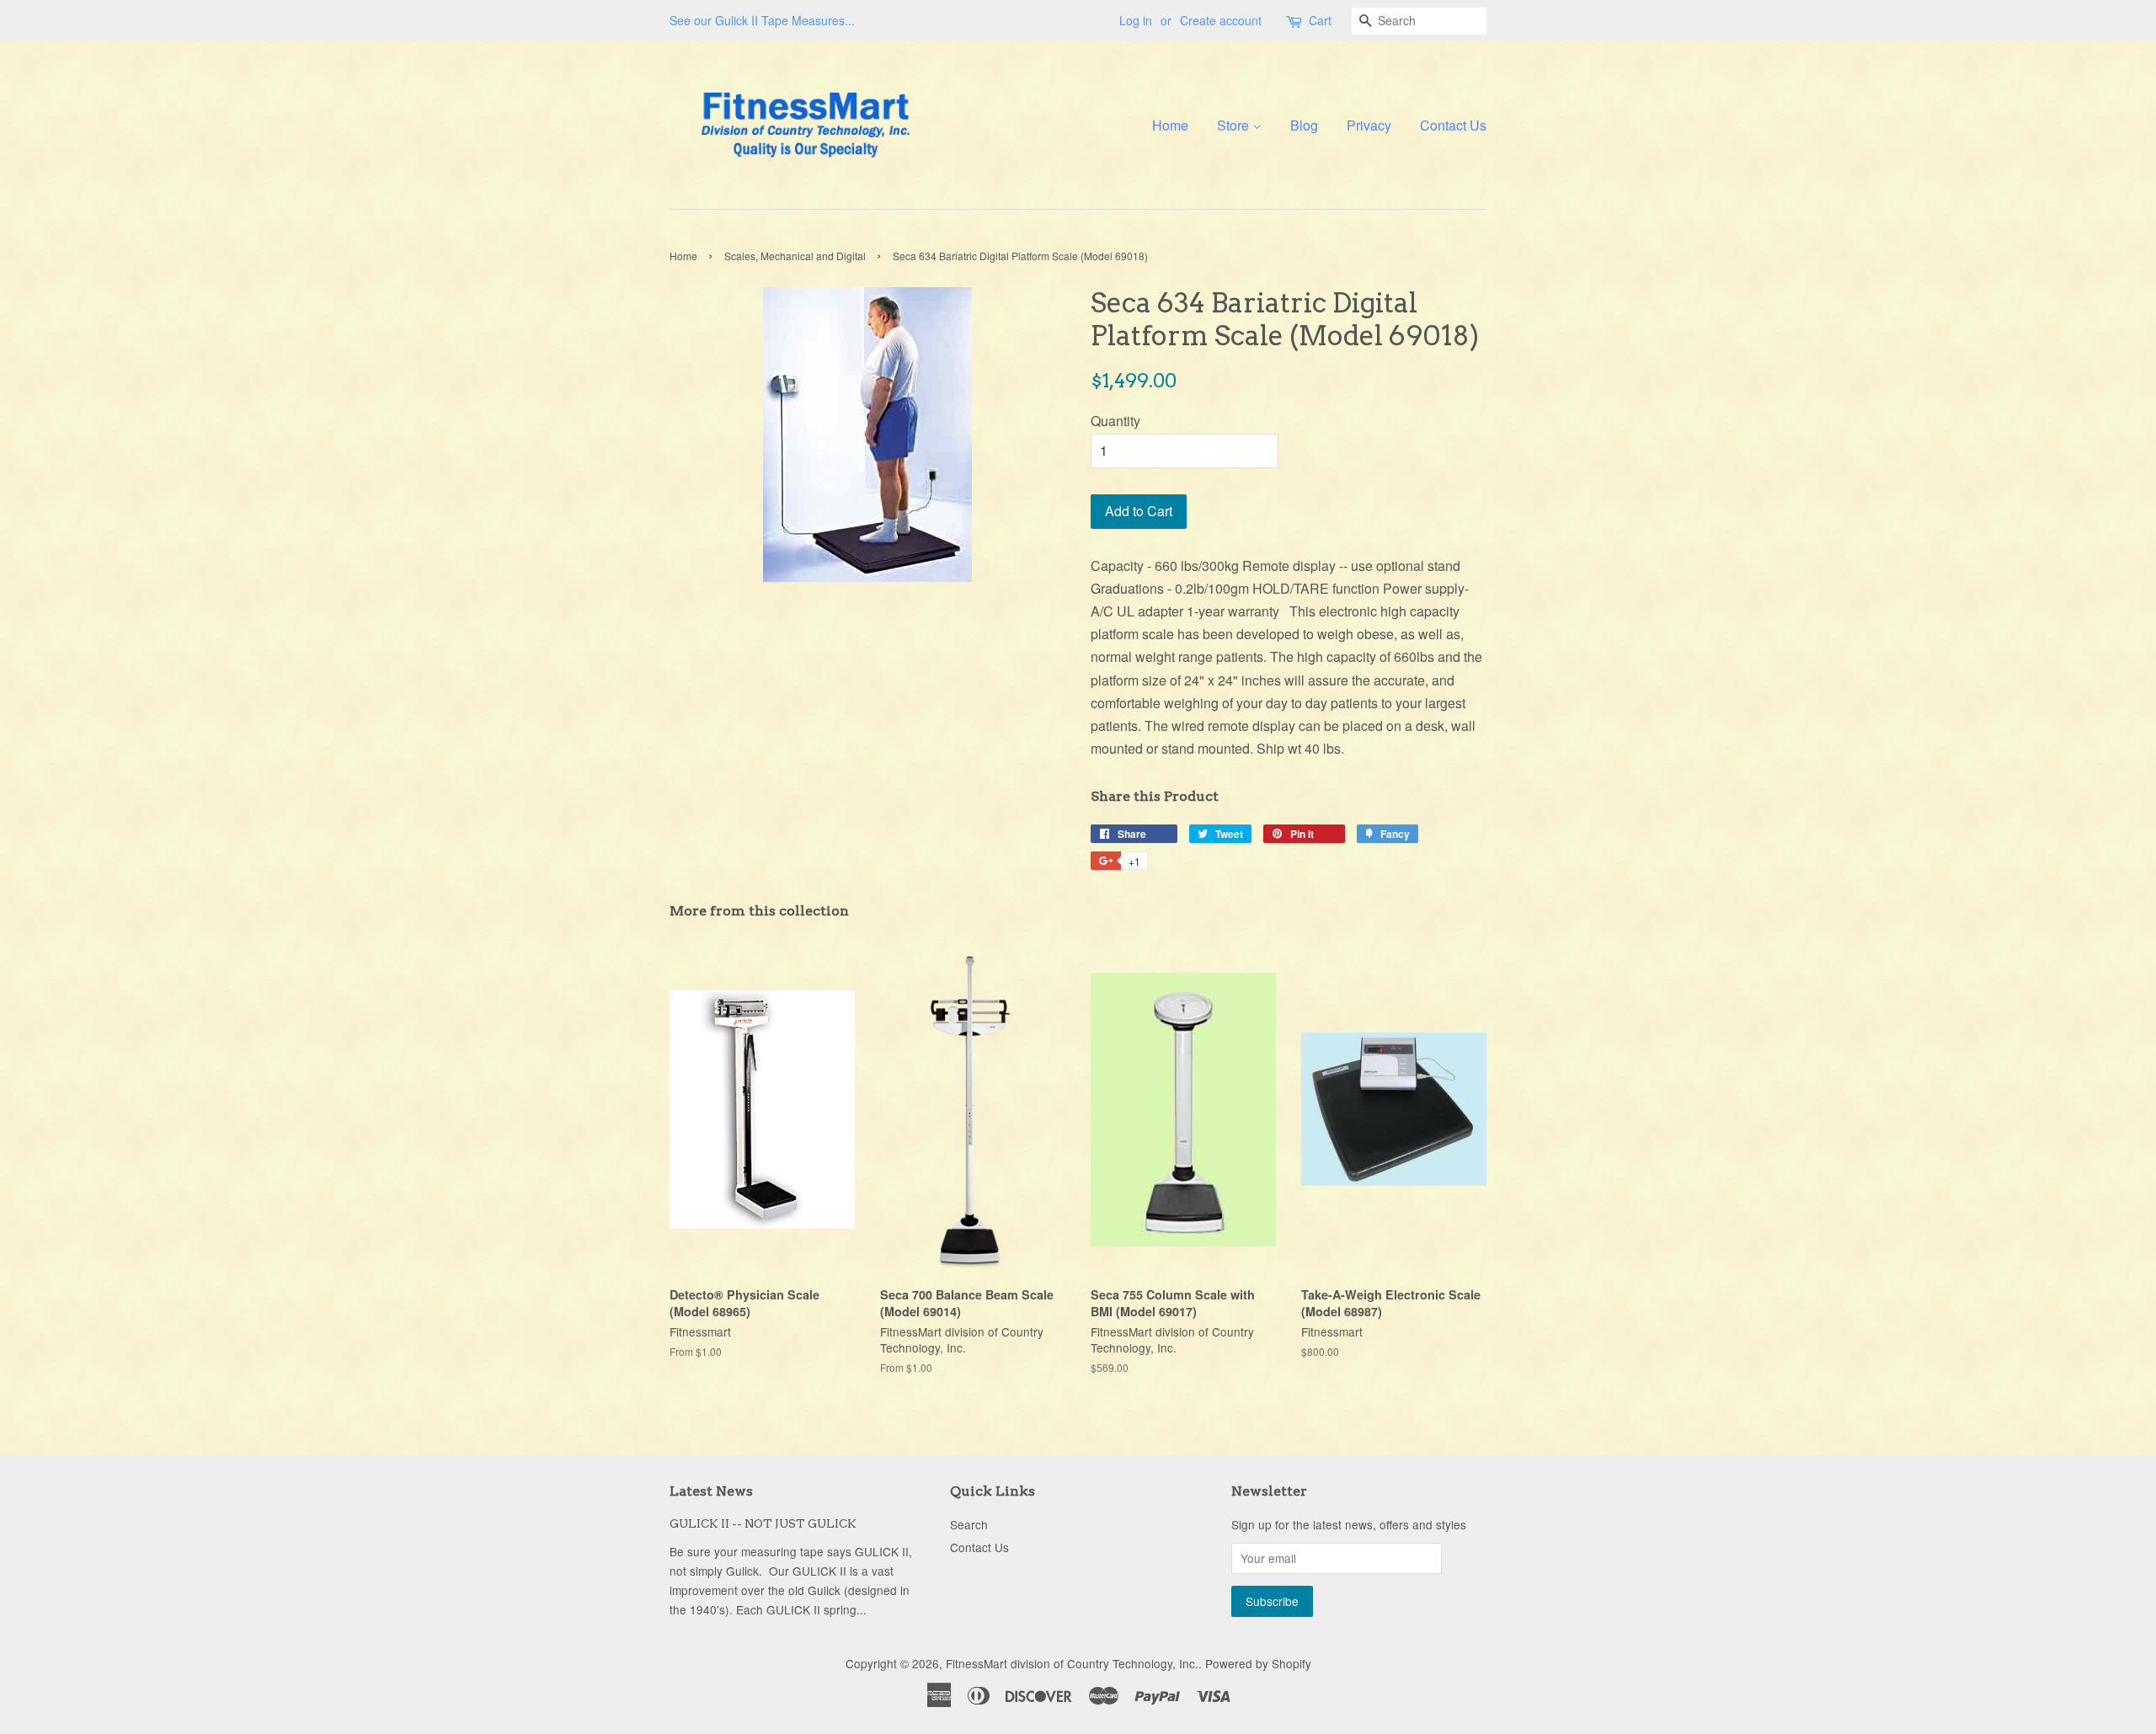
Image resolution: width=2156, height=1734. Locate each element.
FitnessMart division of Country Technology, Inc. (1072, 1663)
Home (1170, 125)
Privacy (1369, 125)
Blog (1304, 125)
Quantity (1115, 421)
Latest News (711, 1491)
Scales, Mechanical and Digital (795, 256)
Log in (1136, 20)
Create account (1221, 20)
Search (969, 1524)
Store (1235, 125)
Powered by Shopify (1258, 1663)
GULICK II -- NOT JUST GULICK (763, 1523)
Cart (1320, 20)
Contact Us (1453, 125)
